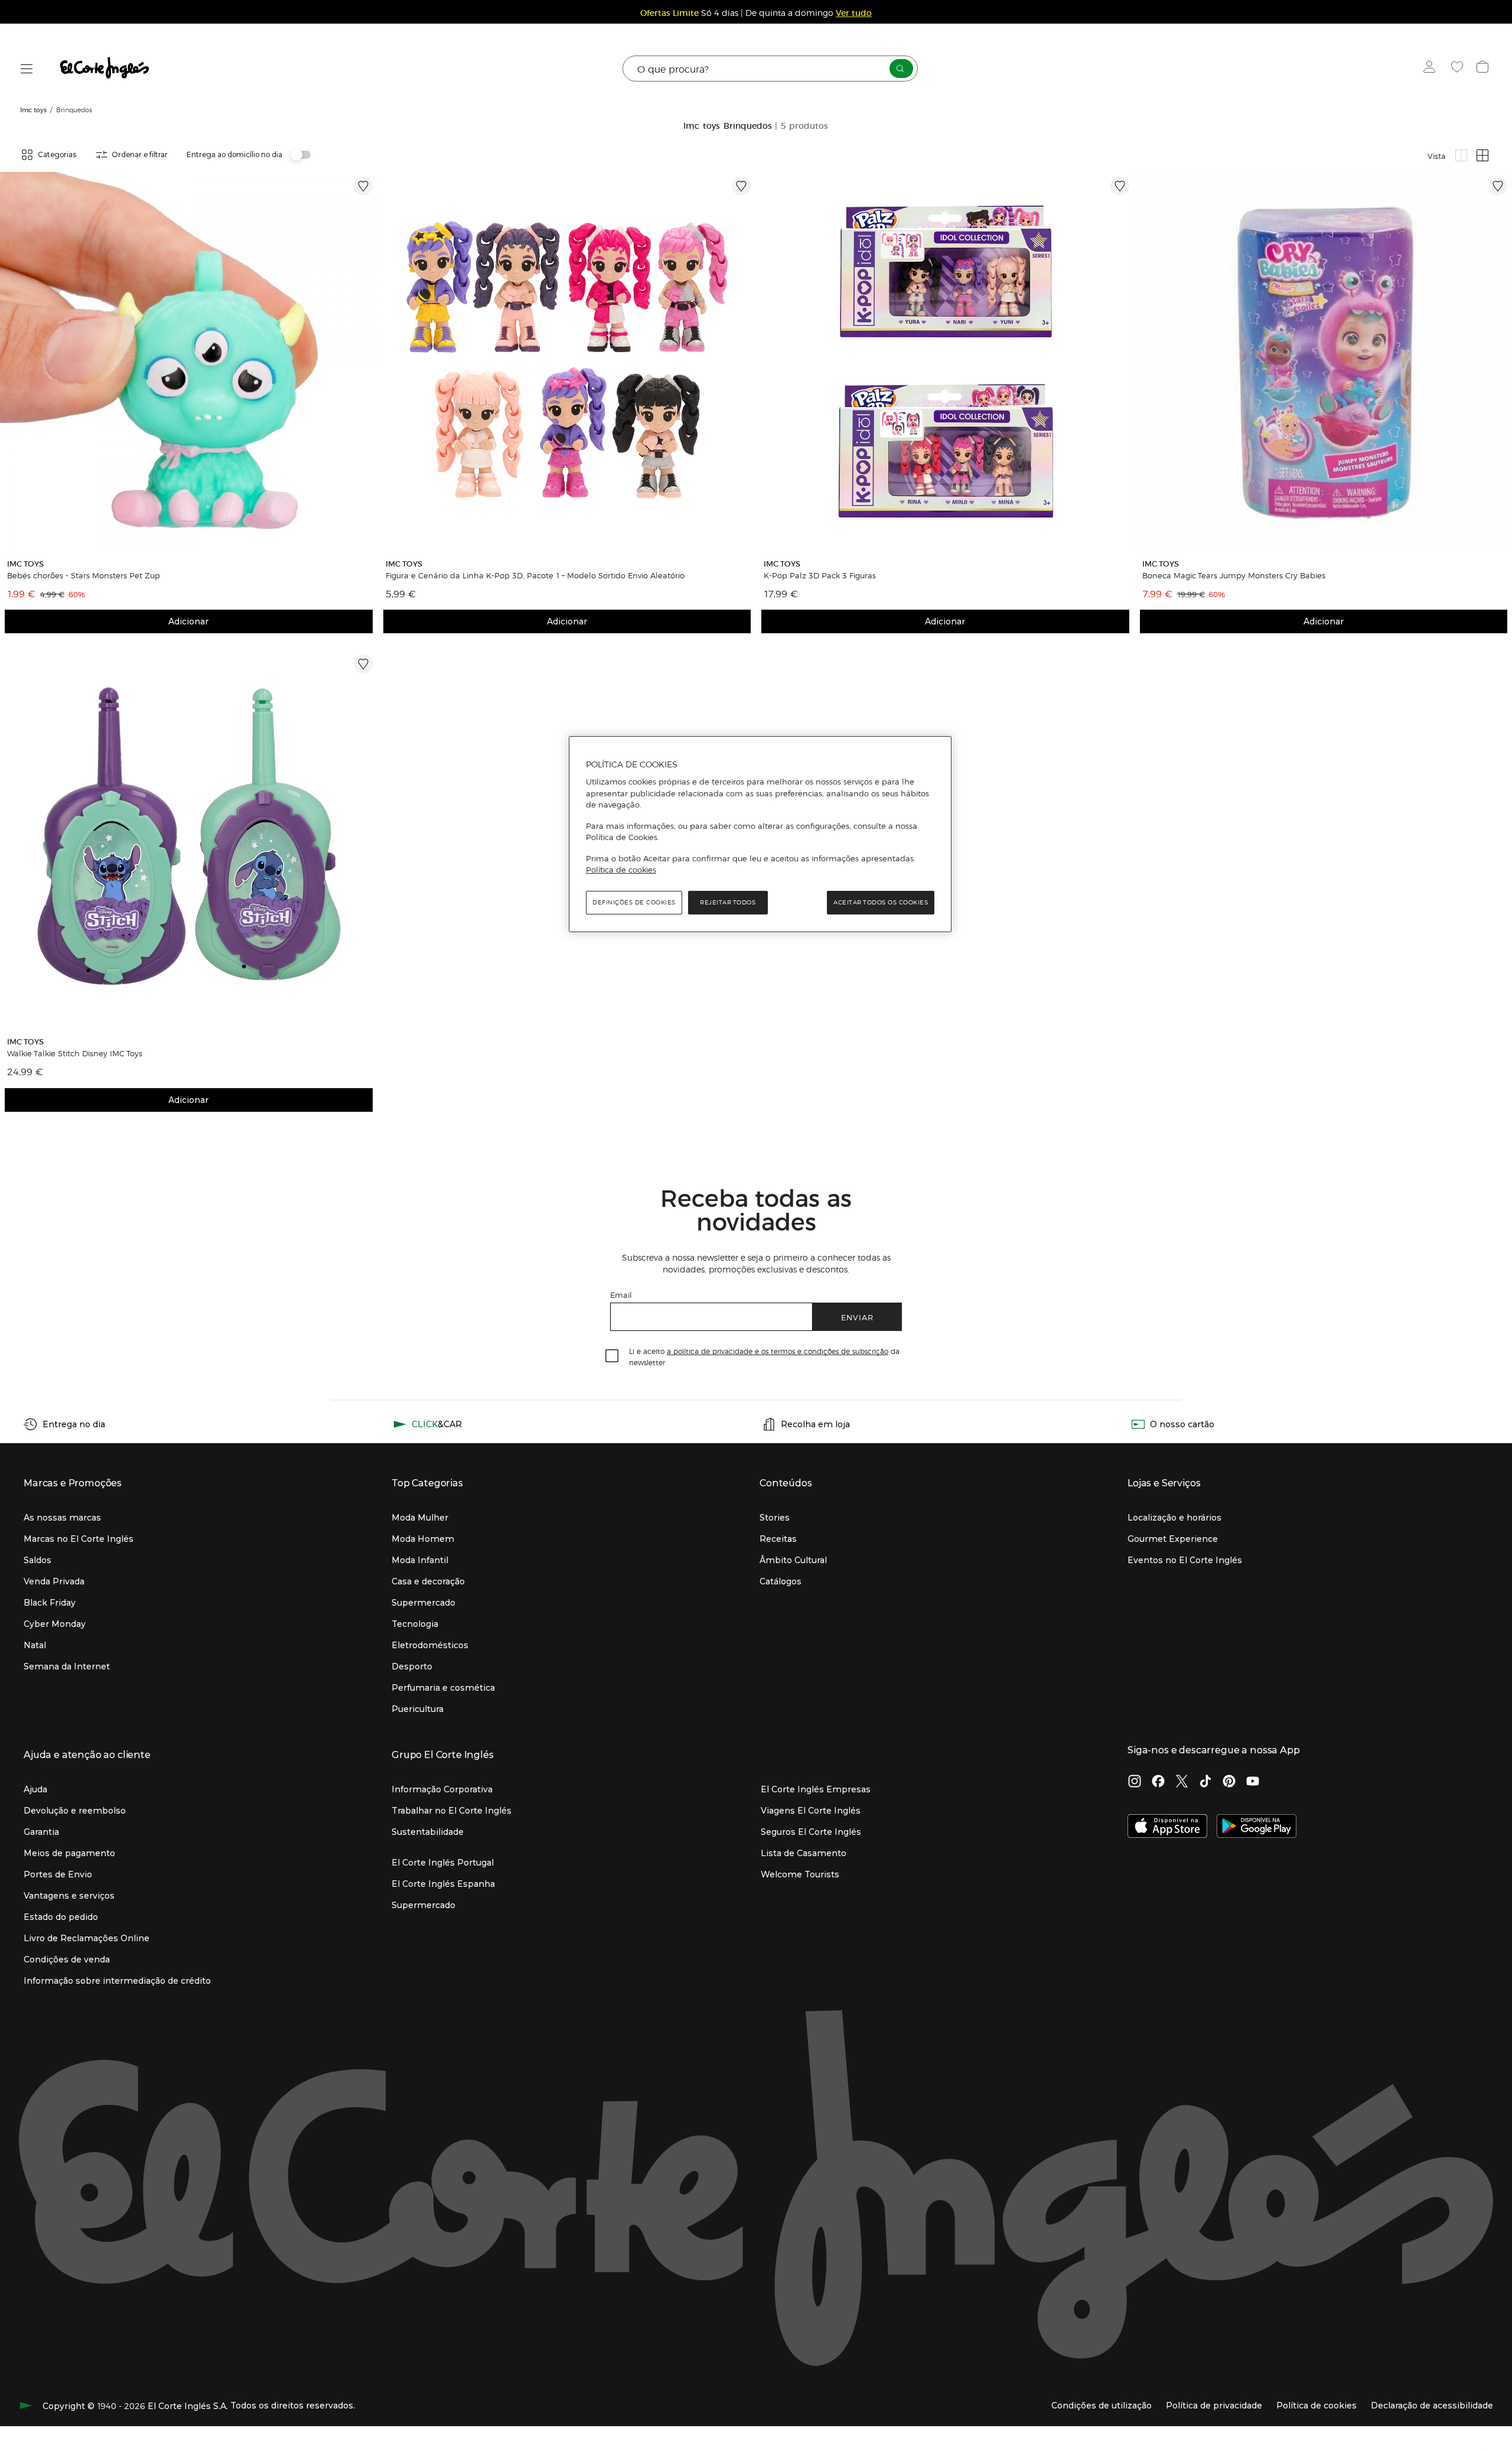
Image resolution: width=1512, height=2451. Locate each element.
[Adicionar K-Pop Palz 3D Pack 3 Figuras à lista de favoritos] (1120, 186)
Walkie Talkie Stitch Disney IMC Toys (75, 1053)
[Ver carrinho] (1484, 69)
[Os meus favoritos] (1459, 69)
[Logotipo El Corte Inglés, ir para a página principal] (105, 69)
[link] (189, 361)
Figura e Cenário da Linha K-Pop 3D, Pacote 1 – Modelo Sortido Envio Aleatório (535, 575)
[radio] (1461, 155)
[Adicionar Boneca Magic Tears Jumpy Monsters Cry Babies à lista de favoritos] (1498, 186)
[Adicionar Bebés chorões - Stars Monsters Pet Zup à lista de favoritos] (363, 186)
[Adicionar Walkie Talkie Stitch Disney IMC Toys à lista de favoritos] (363, 664)
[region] (760, 834)
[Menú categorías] (27, 69)
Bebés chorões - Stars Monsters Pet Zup (84, 575)
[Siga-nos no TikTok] (1205, 1782)
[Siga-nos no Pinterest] (1229, 1782)
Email (621, 1295)
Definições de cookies (634, 902)
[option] (189, 361)
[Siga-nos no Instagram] (1135, 1782)
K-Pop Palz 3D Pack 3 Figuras (820, 575)
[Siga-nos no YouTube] (1253, 1782)
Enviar (857, 1317)
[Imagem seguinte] (366, 361)
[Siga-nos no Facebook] (1158, 1782)
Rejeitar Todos (728, 902)
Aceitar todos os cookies (881, 902)
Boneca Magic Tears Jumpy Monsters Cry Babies (1234, 575)
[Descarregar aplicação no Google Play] (1257, 1827)
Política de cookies (621, 870)
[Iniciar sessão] (1432, 69)
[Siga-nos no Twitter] (1182, 1782)
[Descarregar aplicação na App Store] (1167, 1827)
